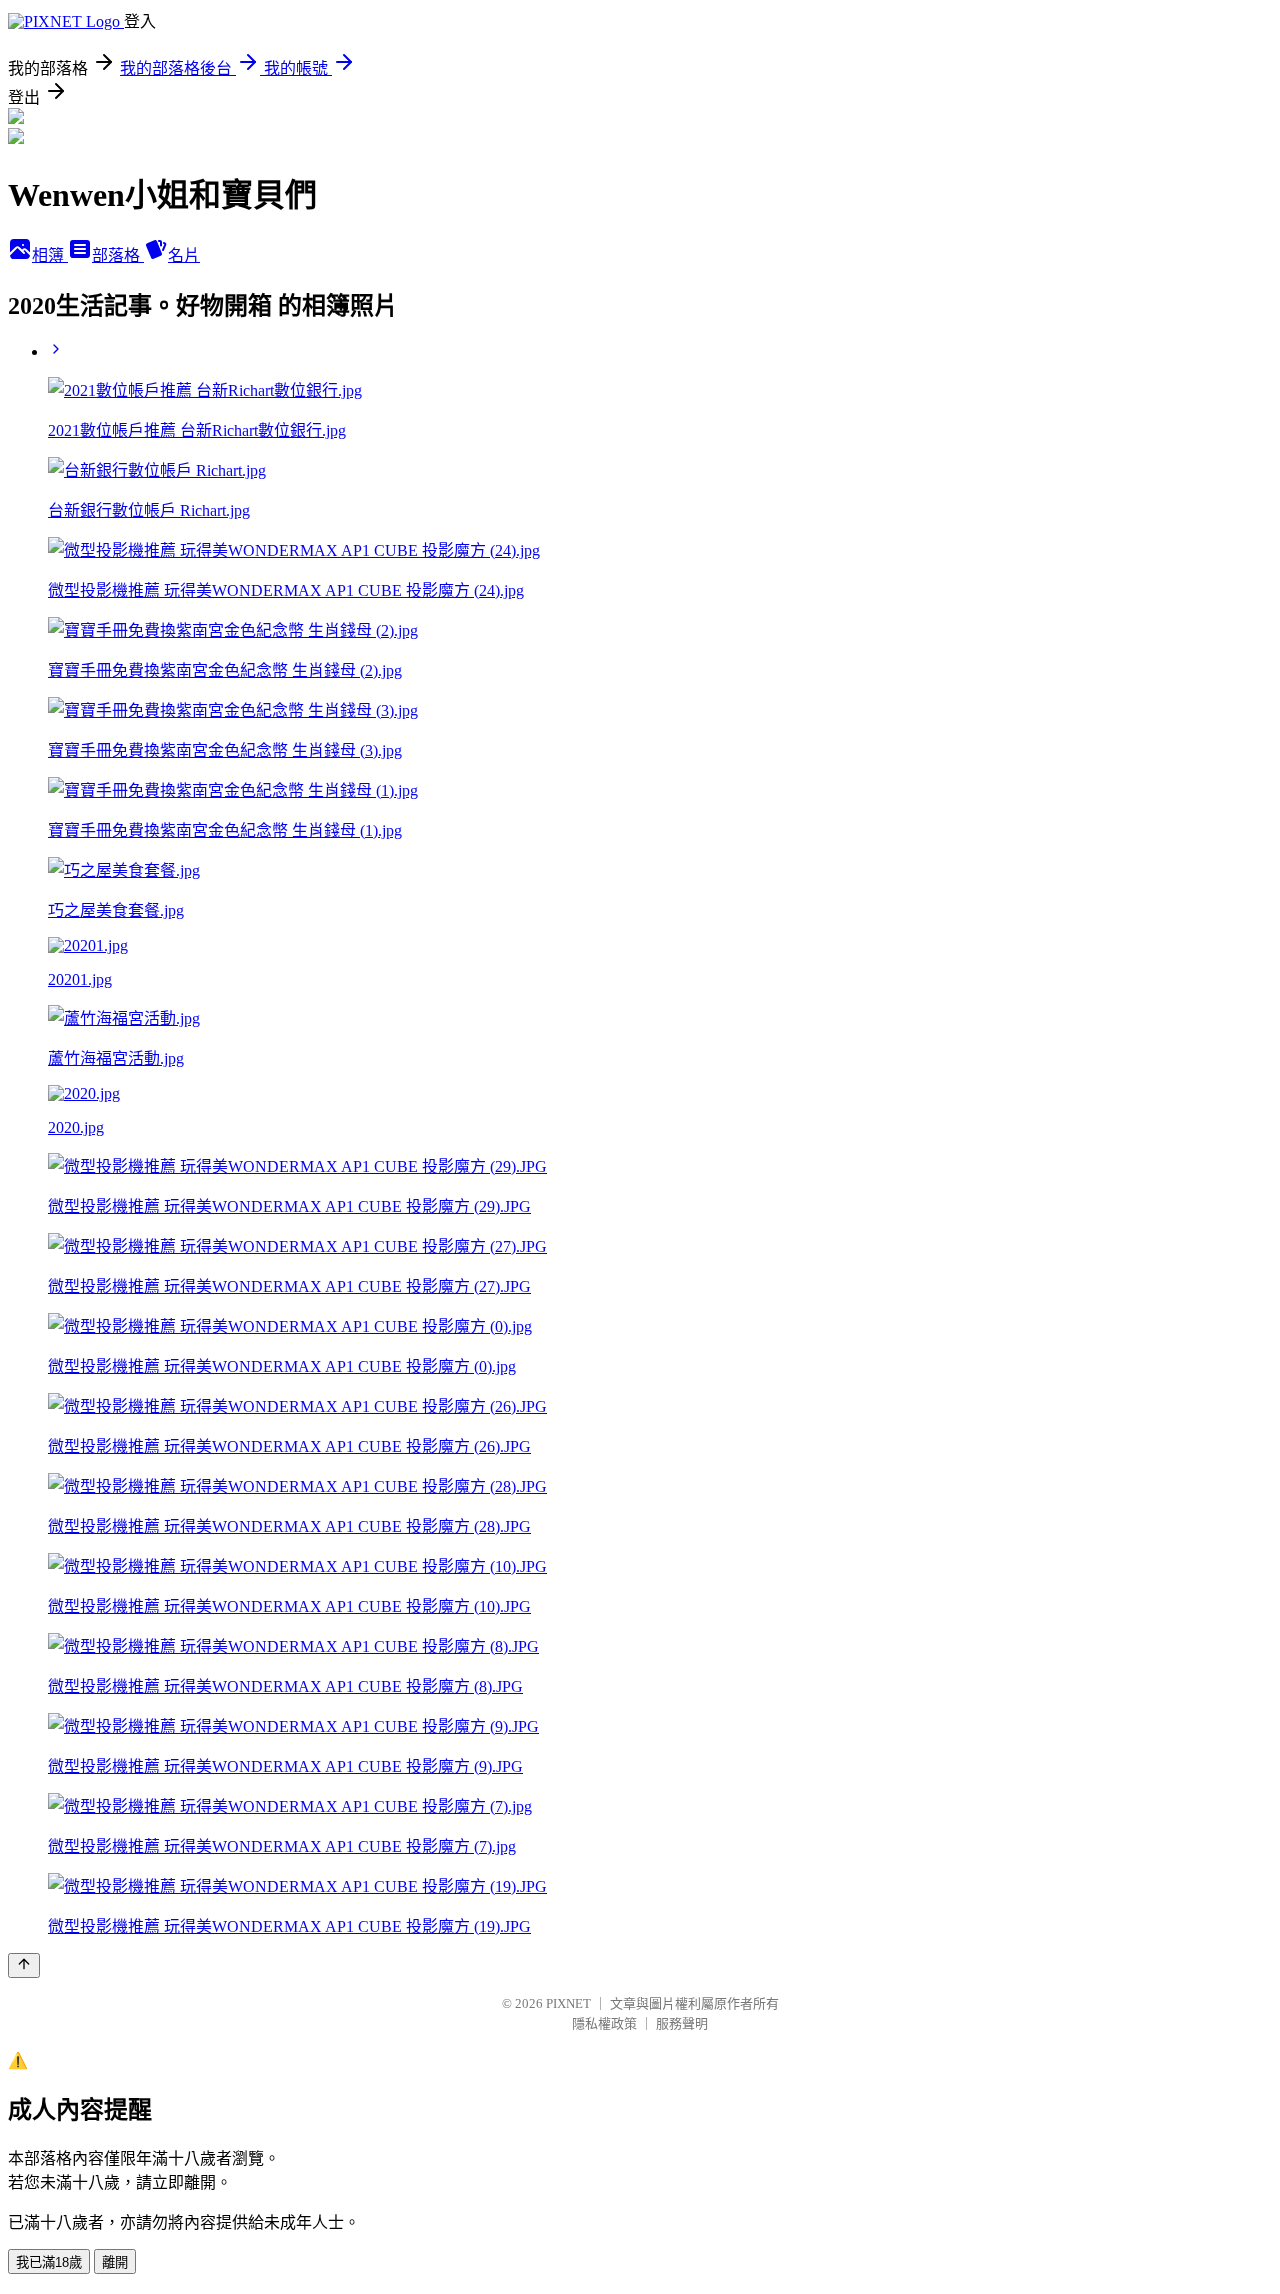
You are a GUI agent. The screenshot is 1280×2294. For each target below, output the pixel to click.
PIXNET (568, 2003)
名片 (184, 255)
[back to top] (24, 1965)
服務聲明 (682, 2023)
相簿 (50, 255)
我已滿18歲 (49, 2262)
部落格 (118, 255)
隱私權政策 (604, 2023)
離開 (115, 2262)
